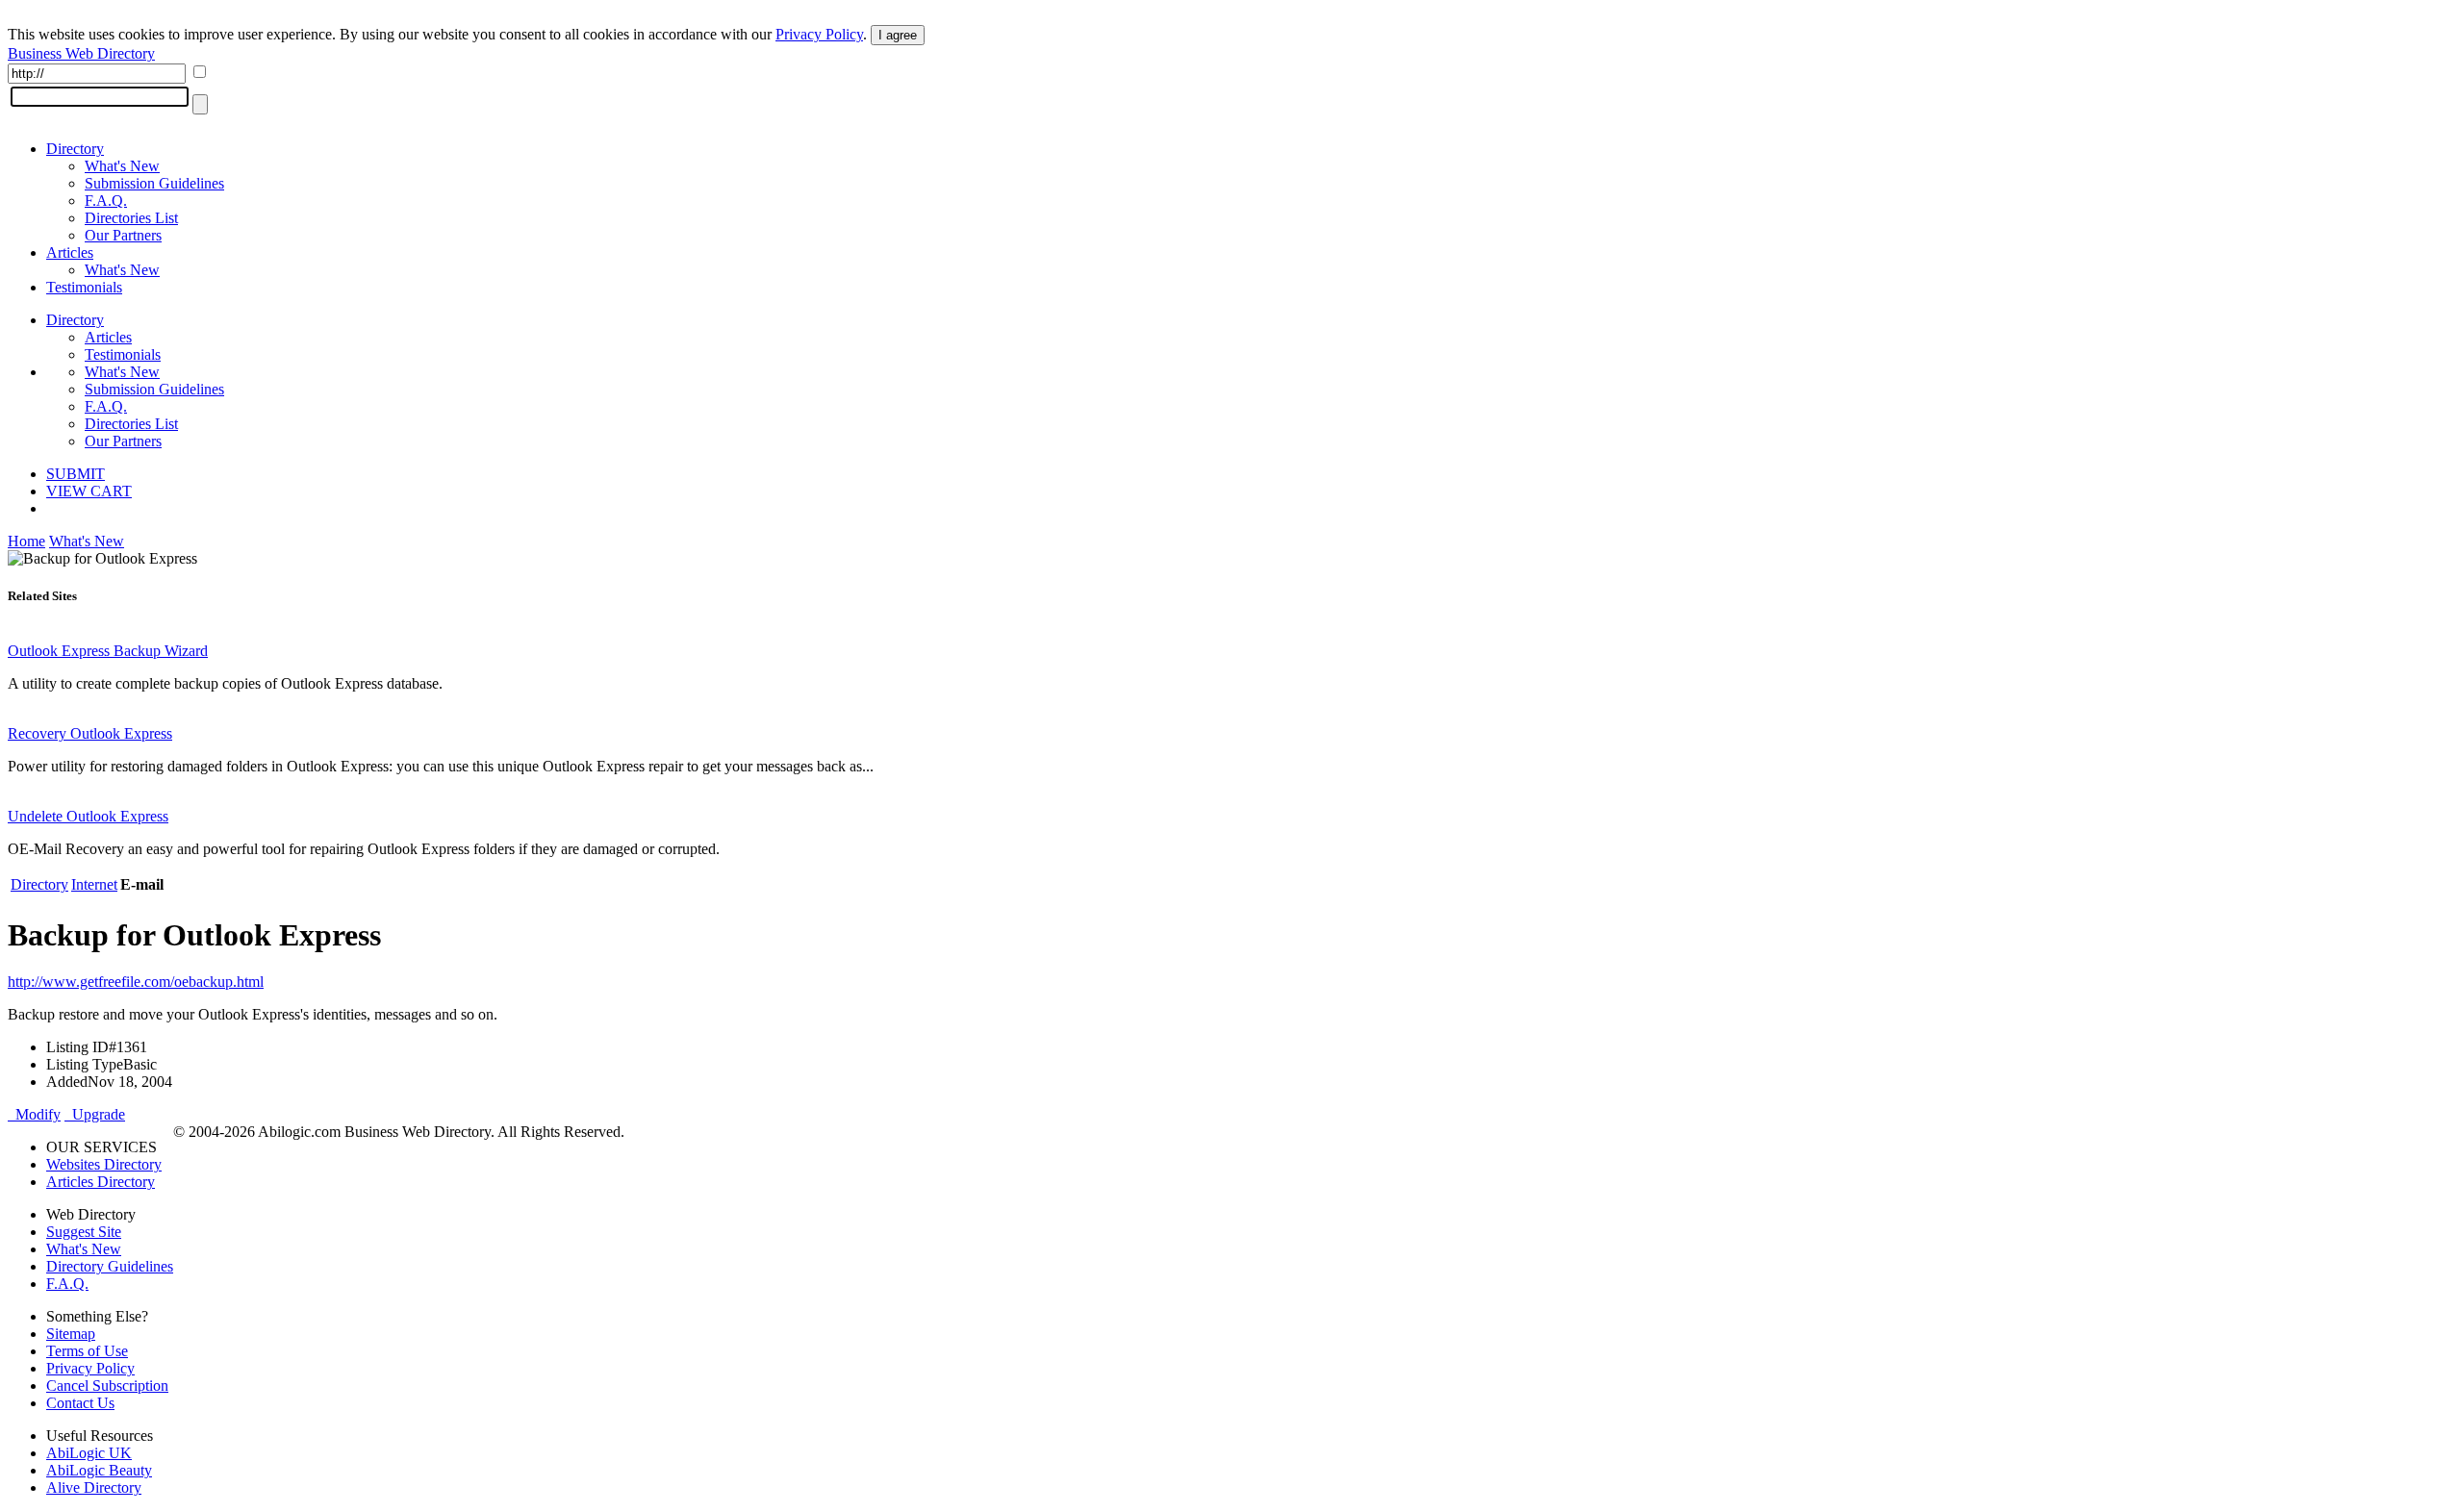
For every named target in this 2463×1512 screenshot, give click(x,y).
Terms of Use (87, 1351)
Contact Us (80, 1403)
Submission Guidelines (154, 183)
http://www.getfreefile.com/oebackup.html (136, 982)
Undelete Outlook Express (88, 816)
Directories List (131, 218)
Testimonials (84, 287)
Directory (75, 149)
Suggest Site (84, 1232)
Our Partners (123, 235)
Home (26, 541)
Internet (94, 884)
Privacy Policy (819, 34)
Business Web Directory (81, 53)
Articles (70, 252)
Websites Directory (104, 1164)
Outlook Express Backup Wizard (108, 651)
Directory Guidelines (110, 1266)
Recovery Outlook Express (90, 733)
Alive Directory (94, 1487)
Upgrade (95, 1114)
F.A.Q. (106, 201)
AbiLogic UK (89, 1453)
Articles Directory (101, 1182)
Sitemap (71, 1334)
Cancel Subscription (107, 1386)
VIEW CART (89, 491)
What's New (122, 166)
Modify (34, 1114)
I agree (898, 35)
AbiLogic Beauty (99, 1470)
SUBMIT (76, 474)
